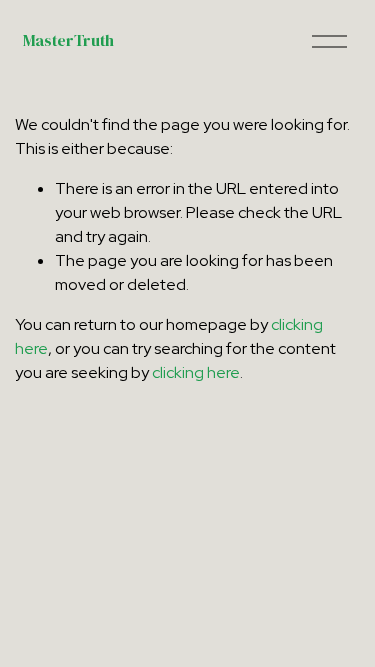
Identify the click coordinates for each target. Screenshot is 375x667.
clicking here (196, 372)
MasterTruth (68, 40)
